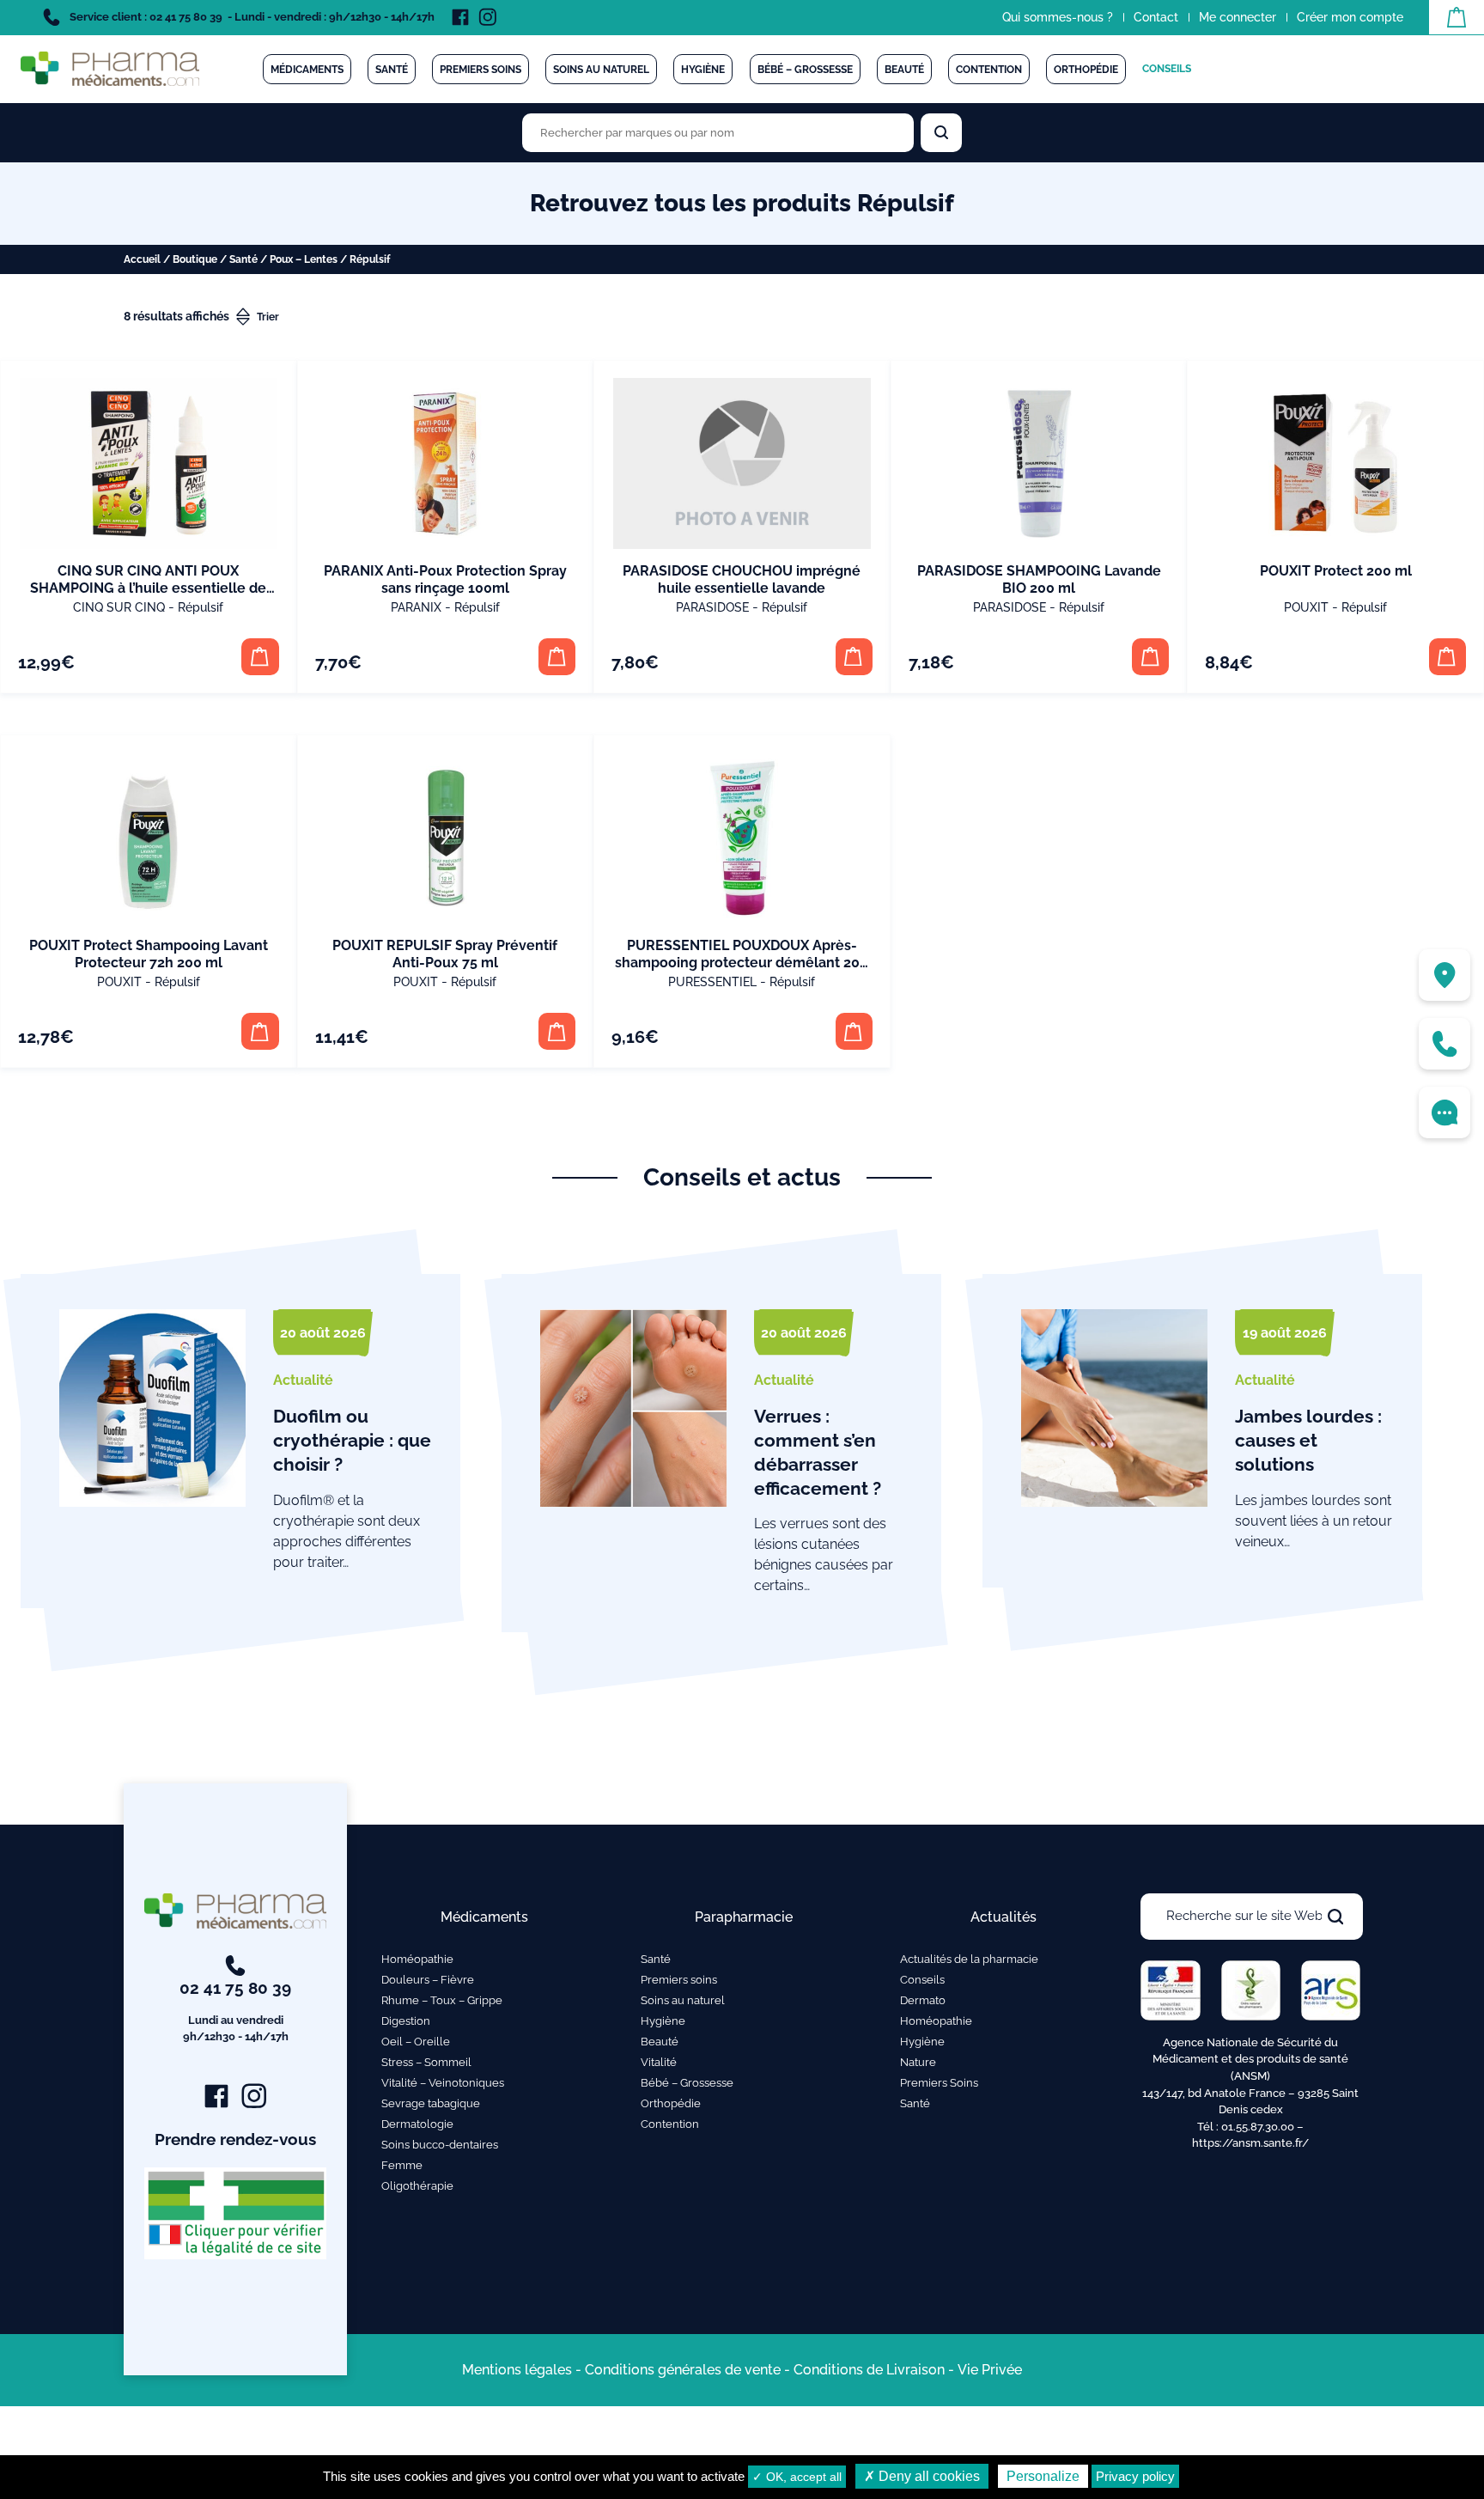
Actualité (303, 1380)
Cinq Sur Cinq (119, 607)
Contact (1156, 17)
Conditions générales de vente (683, 2370)
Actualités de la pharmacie (969, 1959)
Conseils (1167, 69)
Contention (989, 70)
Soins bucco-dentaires (440, 2145)
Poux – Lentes (304, 259)
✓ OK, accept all (797, 2477)
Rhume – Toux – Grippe (442, 2000)
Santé (392, 70)
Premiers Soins (939, 2083)
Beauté (904, 70)
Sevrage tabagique (431, 2103)
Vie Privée (990, 2370)
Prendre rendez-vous (235, 2139)
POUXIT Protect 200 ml (1336, 571)
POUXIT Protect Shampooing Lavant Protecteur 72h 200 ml (149, 954)
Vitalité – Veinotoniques (443, 2083)
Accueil (142, 259)
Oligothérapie (417, 2186)
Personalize (1043, 2476)
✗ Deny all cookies (922, 2476)
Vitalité (659, 2062)
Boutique (195, 259)
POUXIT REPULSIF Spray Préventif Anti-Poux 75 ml (445, 954)
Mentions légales (517, 2370)
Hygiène (703, 70)
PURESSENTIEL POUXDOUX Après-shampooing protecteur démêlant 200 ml (742, 963)
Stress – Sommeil (426, 2062)
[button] (260, 657)
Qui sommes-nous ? (1058, 17)
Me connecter (1238, 17)
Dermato (923, 2000)
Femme (402, 2165)
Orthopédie (1086, 70)
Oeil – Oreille (416, 2042)
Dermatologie (417, 2124)
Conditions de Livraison (869, 2370)
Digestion (406, 2021)
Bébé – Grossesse (805, 70)
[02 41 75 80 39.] (1444, 1044)
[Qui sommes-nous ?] (1444, 975)
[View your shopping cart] (1457, 17)
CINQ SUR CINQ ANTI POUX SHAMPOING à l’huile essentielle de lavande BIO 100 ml (148, 588)
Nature (918, 2062)
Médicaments (307, 70)
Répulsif (201, 607)
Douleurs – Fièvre (428, 1980)
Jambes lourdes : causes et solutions (1308, 1440)
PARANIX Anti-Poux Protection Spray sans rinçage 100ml (445, 579)
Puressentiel (712, 982)
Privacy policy (1135, 2476)
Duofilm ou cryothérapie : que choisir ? (352, 1440)
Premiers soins (480, 70)
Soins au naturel (601, 70)
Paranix (416, 607)
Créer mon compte (1350, 17)
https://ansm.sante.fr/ (1250, 2143)
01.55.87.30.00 (1258, 2127)
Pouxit (1306, 607)
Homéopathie (417, 1959)
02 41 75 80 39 (235, 2011)
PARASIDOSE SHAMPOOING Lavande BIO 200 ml (1039, 579)
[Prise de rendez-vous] (1444, 1112)
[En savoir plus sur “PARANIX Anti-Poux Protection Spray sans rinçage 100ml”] (557, 657)
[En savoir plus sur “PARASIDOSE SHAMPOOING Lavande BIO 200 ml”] (1150, 657)
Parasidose (712, 607)
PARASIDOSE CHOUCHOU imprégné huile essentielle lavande (742, 579)
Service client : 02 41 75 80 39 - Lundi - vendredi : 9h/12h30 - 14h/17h (251, 17)
